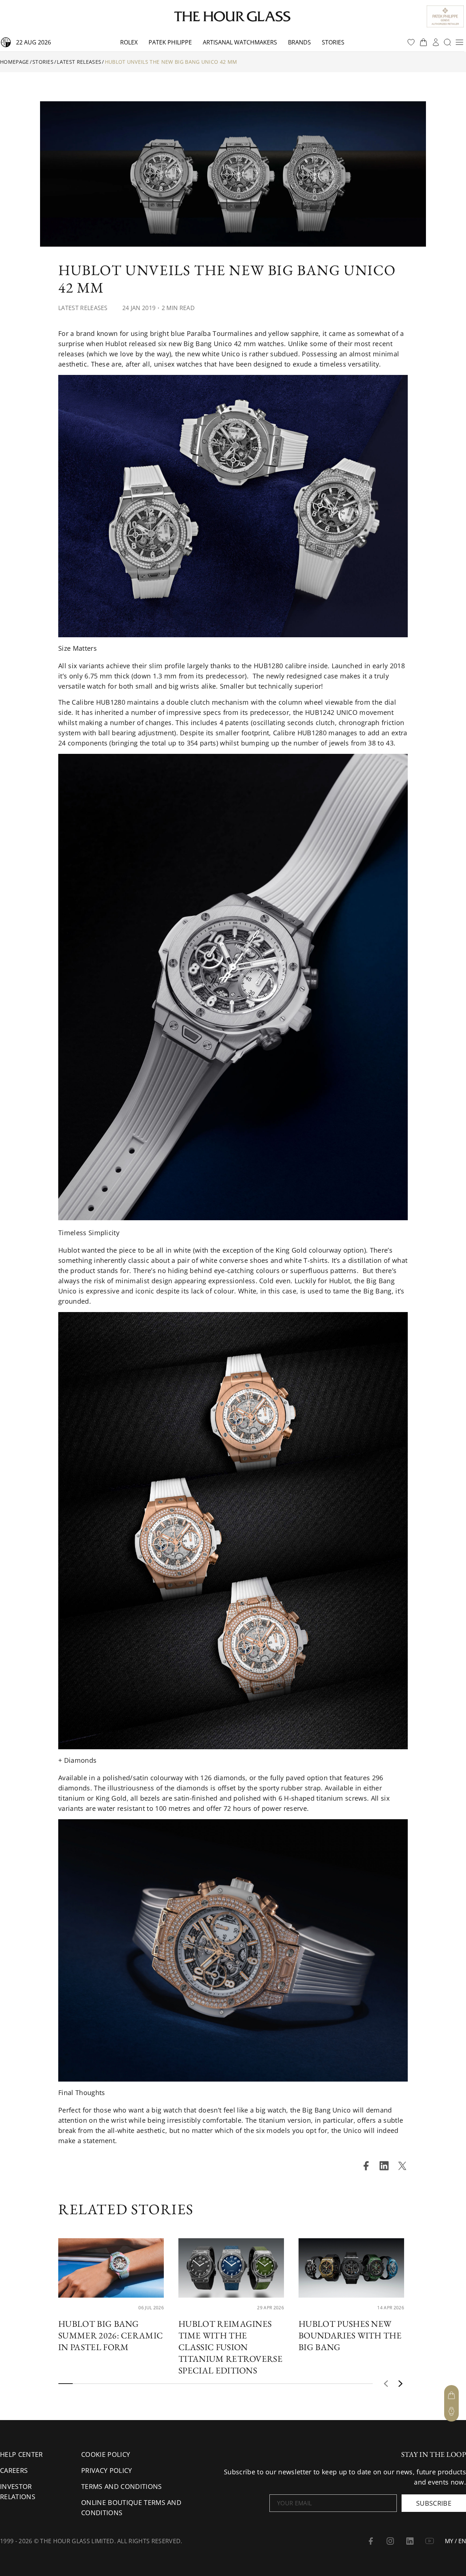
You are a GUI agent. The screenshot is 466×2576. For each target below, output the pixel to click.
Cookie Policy (106, 2454)
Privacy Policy (106, 2470)
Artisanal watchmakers (240, 42)
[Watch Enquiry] (451, 2411)
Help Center (21, 2454)
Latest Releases (79, 62)
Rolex (129, 42)
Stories (333, 42)
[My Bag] (451, 2395)
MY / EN (455, 2541)
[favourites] (411, 42)
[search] (447, 42)
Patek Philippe (170, 42)
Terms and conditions (121, 2486)
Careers (14, 2470)
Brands (299, 42)
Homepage (15, 62)
